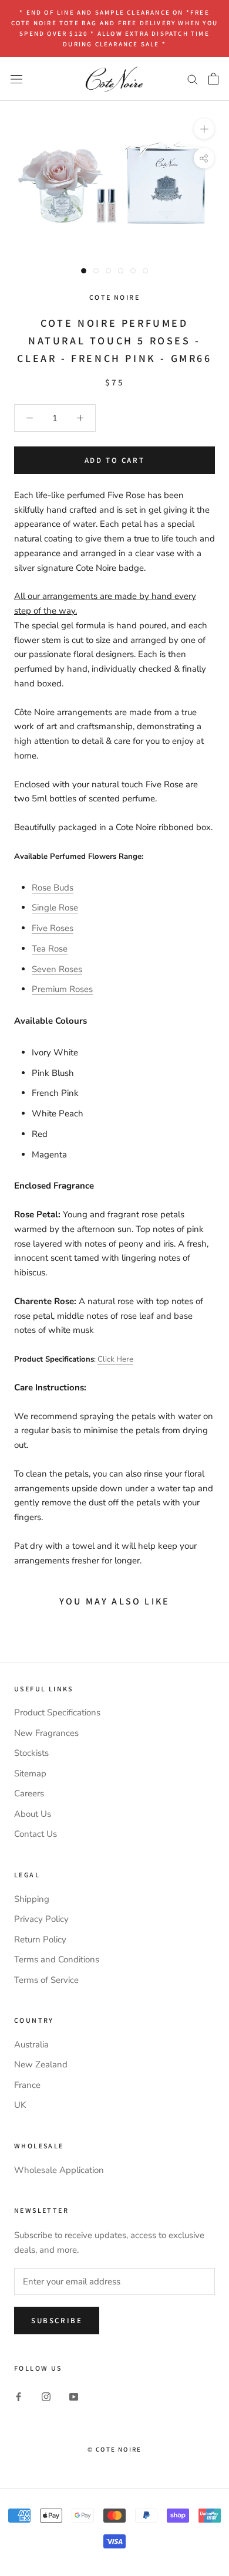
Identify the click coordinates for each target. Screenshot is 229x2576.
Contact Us (36, 1834)
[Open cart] (213, 79)
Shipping (32, 1899)
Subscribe (57, 2321)
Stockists (31, 1753)
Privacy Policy (41, 1919)
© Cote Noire (114, 2449)
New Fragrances (46, 1733)
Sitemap (30, 1773)
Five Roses (53, 928)
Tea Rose (50, 949)
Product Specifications (57, 1712)
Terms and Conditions (57, 1959)
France (27, 2085)
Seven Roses (57, 969)
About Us (33, 1814)
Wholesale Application (59, 2170)
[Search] (193, 79)
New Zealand (41, 2064)
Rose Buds (53, 888)
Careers (29, 1793)
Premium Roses (62, 989)
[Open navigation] (16, 78)
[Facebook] (18, 2396)
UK (20, 2105)
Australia (31, 2044)
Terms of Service (46, 1980)
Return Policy (40, 1939)
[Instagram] (46, 2396)
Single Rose (55, 908)
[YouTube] (74, 2396)
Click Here (115, 1359)
